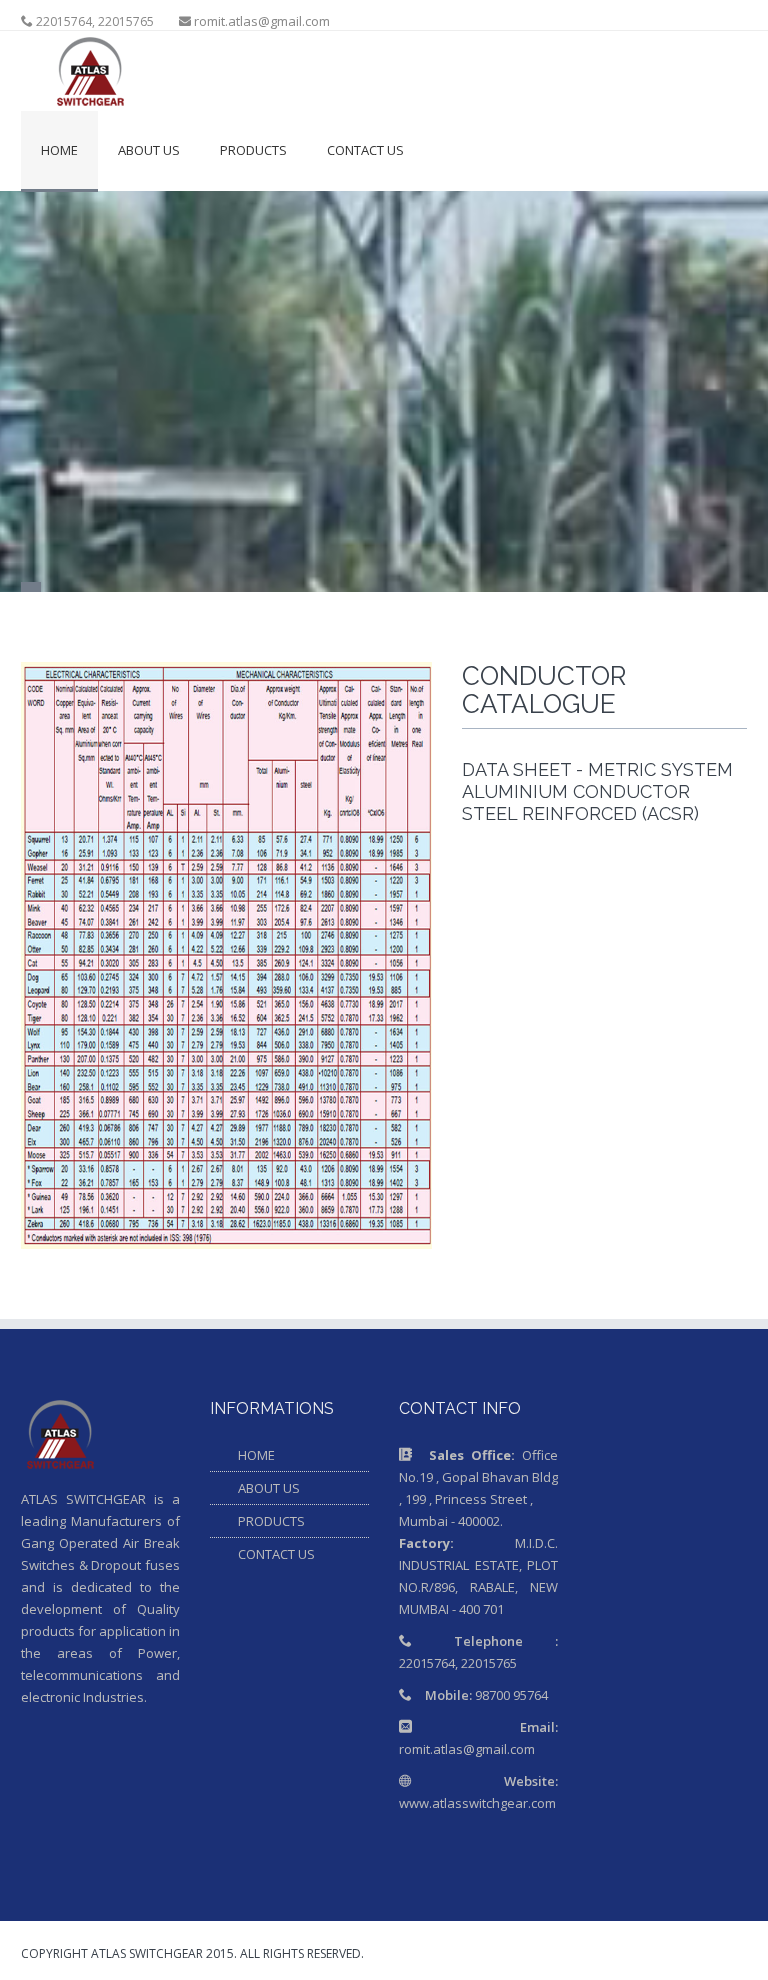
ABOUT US (269, 1488)
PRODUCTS (271, 1521)
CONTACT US (276, 1554)
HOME (256, 1455)
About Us (149, 150)
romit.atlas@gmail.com (262, 21)
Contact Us (365, 150)
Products (253, 150)
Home (59, 150)
